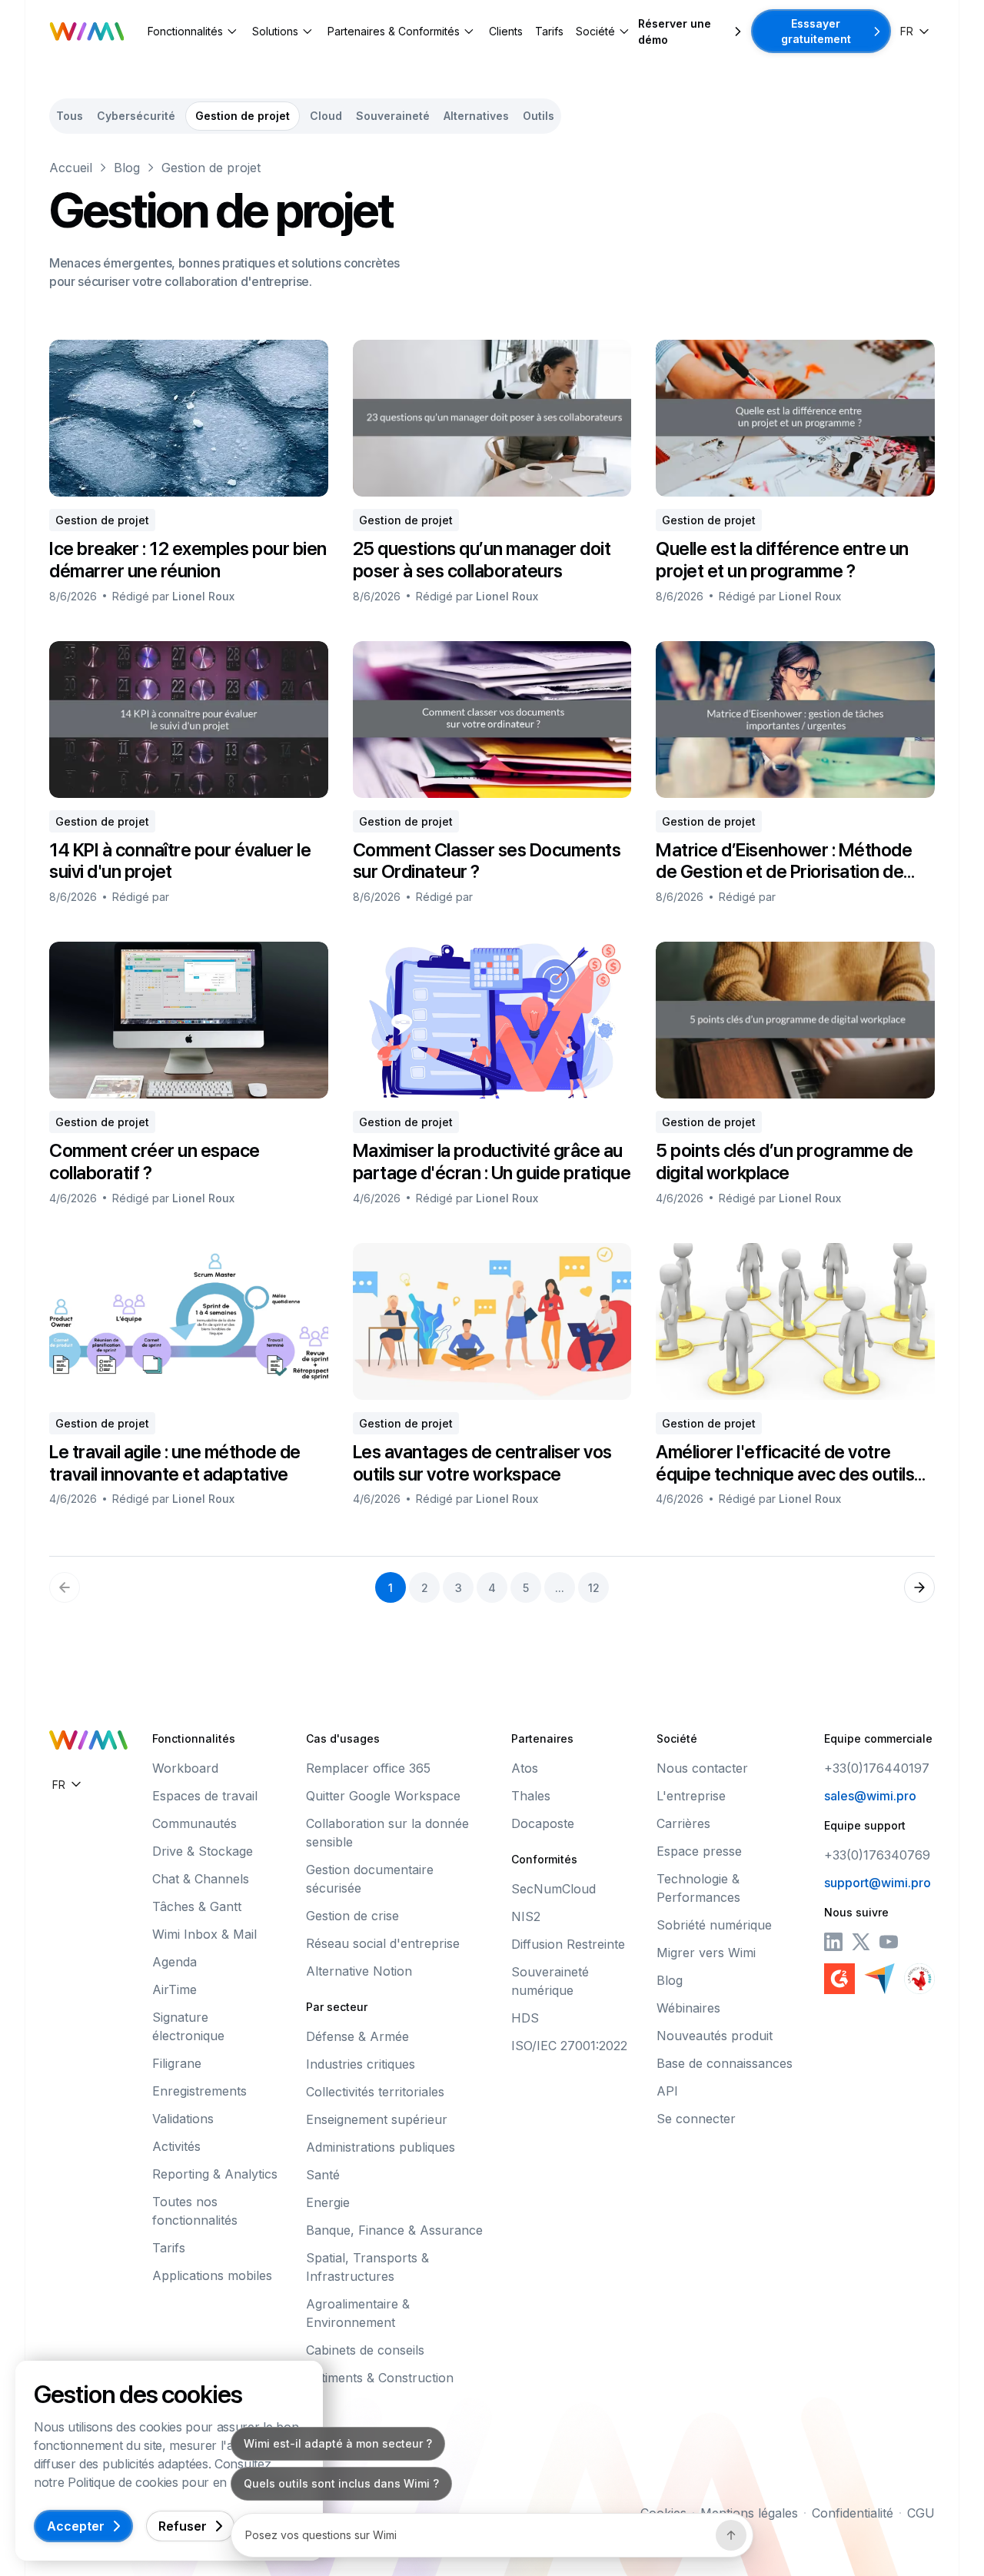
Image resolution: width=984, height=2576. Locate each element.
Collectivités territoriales (375, 2092)
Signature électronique (188, 2026)
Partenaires (542, 1738)
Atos (525, 1768)
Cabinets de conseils (365, 2350)
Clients (506, 31)
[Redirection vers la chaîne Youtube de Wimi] (889, 1942)
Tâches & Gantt (197, 1906)
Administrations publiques (381, 2147)
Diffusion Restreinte (568, 1944)
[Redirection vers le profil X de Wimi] (861, 1942)
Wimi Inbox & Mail (204, 1934)
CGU (921, 2513)
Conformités (544, 1859)
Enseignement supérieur (377, 2119)
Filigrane (177, 2063)
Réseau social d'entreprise (383, 1943)
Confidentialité (853, 2513)
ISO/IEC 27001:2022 (569, 2046)
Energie (328, 2202)
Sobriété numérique (714, 1925)
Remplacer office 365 (368, 1768)
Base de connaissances (725, 2063)
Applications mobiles (212, 2275)
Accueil (71, 168)
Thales (531, 1796)
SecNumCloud (553, 1889)
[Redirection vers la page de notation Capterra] (879, 1979)
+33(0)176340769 (877, 1855)
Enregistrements (199, 2091)
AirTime (175, 1989)
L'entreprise (691, 1796)
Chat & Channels (201, 1879)
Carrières (683, 1823)
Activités (176, 2146)
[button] (194, 31)
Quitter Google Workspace (383, 1796)
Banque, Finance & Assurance (394, 2230)
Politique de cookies (123, 2482)
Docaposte (543, 1823)
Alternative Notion (359, 1971)
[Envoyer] (731, 2535)
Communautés (194, 1823)
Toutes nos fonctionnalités (195, 2211)
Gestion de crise (352, 1916)
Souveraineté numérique (550, 1981)
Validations (183, 2119)
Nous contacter (702, 1768)
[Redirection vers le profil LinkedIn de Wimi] (833, 1942)
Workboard (185, 1768)
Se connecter (696, 2119)
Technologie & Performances (698, 1888)
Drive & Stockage (203, 1851)
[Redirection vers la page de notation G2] (839, 1979)
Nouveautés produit (715, 2036)
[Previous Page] (65, 1587)
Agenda (175, 1962)
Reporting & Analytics (215, 2174)
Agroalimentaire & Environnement (358, 2313)
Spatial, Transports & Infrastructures (367, 2267)
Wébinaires (688, 2008)
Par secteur (337, 2007)
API (667, 2091)
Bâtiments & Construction (380, 2378)
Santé (323, 2175)
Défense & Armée (357, 2036)
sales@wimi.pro (870, 1796)
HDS (525, 2018)
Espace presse (699, 1851)
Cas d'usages (343, 1738)
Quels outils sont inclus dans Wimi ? (341, 2483)
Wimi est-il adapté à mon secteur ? (338, 2443)
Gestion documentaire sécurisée (370, 1879)
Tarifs (549, 31)
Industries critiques (361, 2064)
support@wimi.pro (878, 1883)
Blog (127, 168)
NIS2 (526, 1916)
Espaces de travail (205, 1796)
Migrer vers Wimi (706, 1953)
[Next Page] (919, 1587)
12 (594, 1588)
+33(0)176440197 (877, 1768)
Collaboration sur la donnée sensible (387, 1833)
